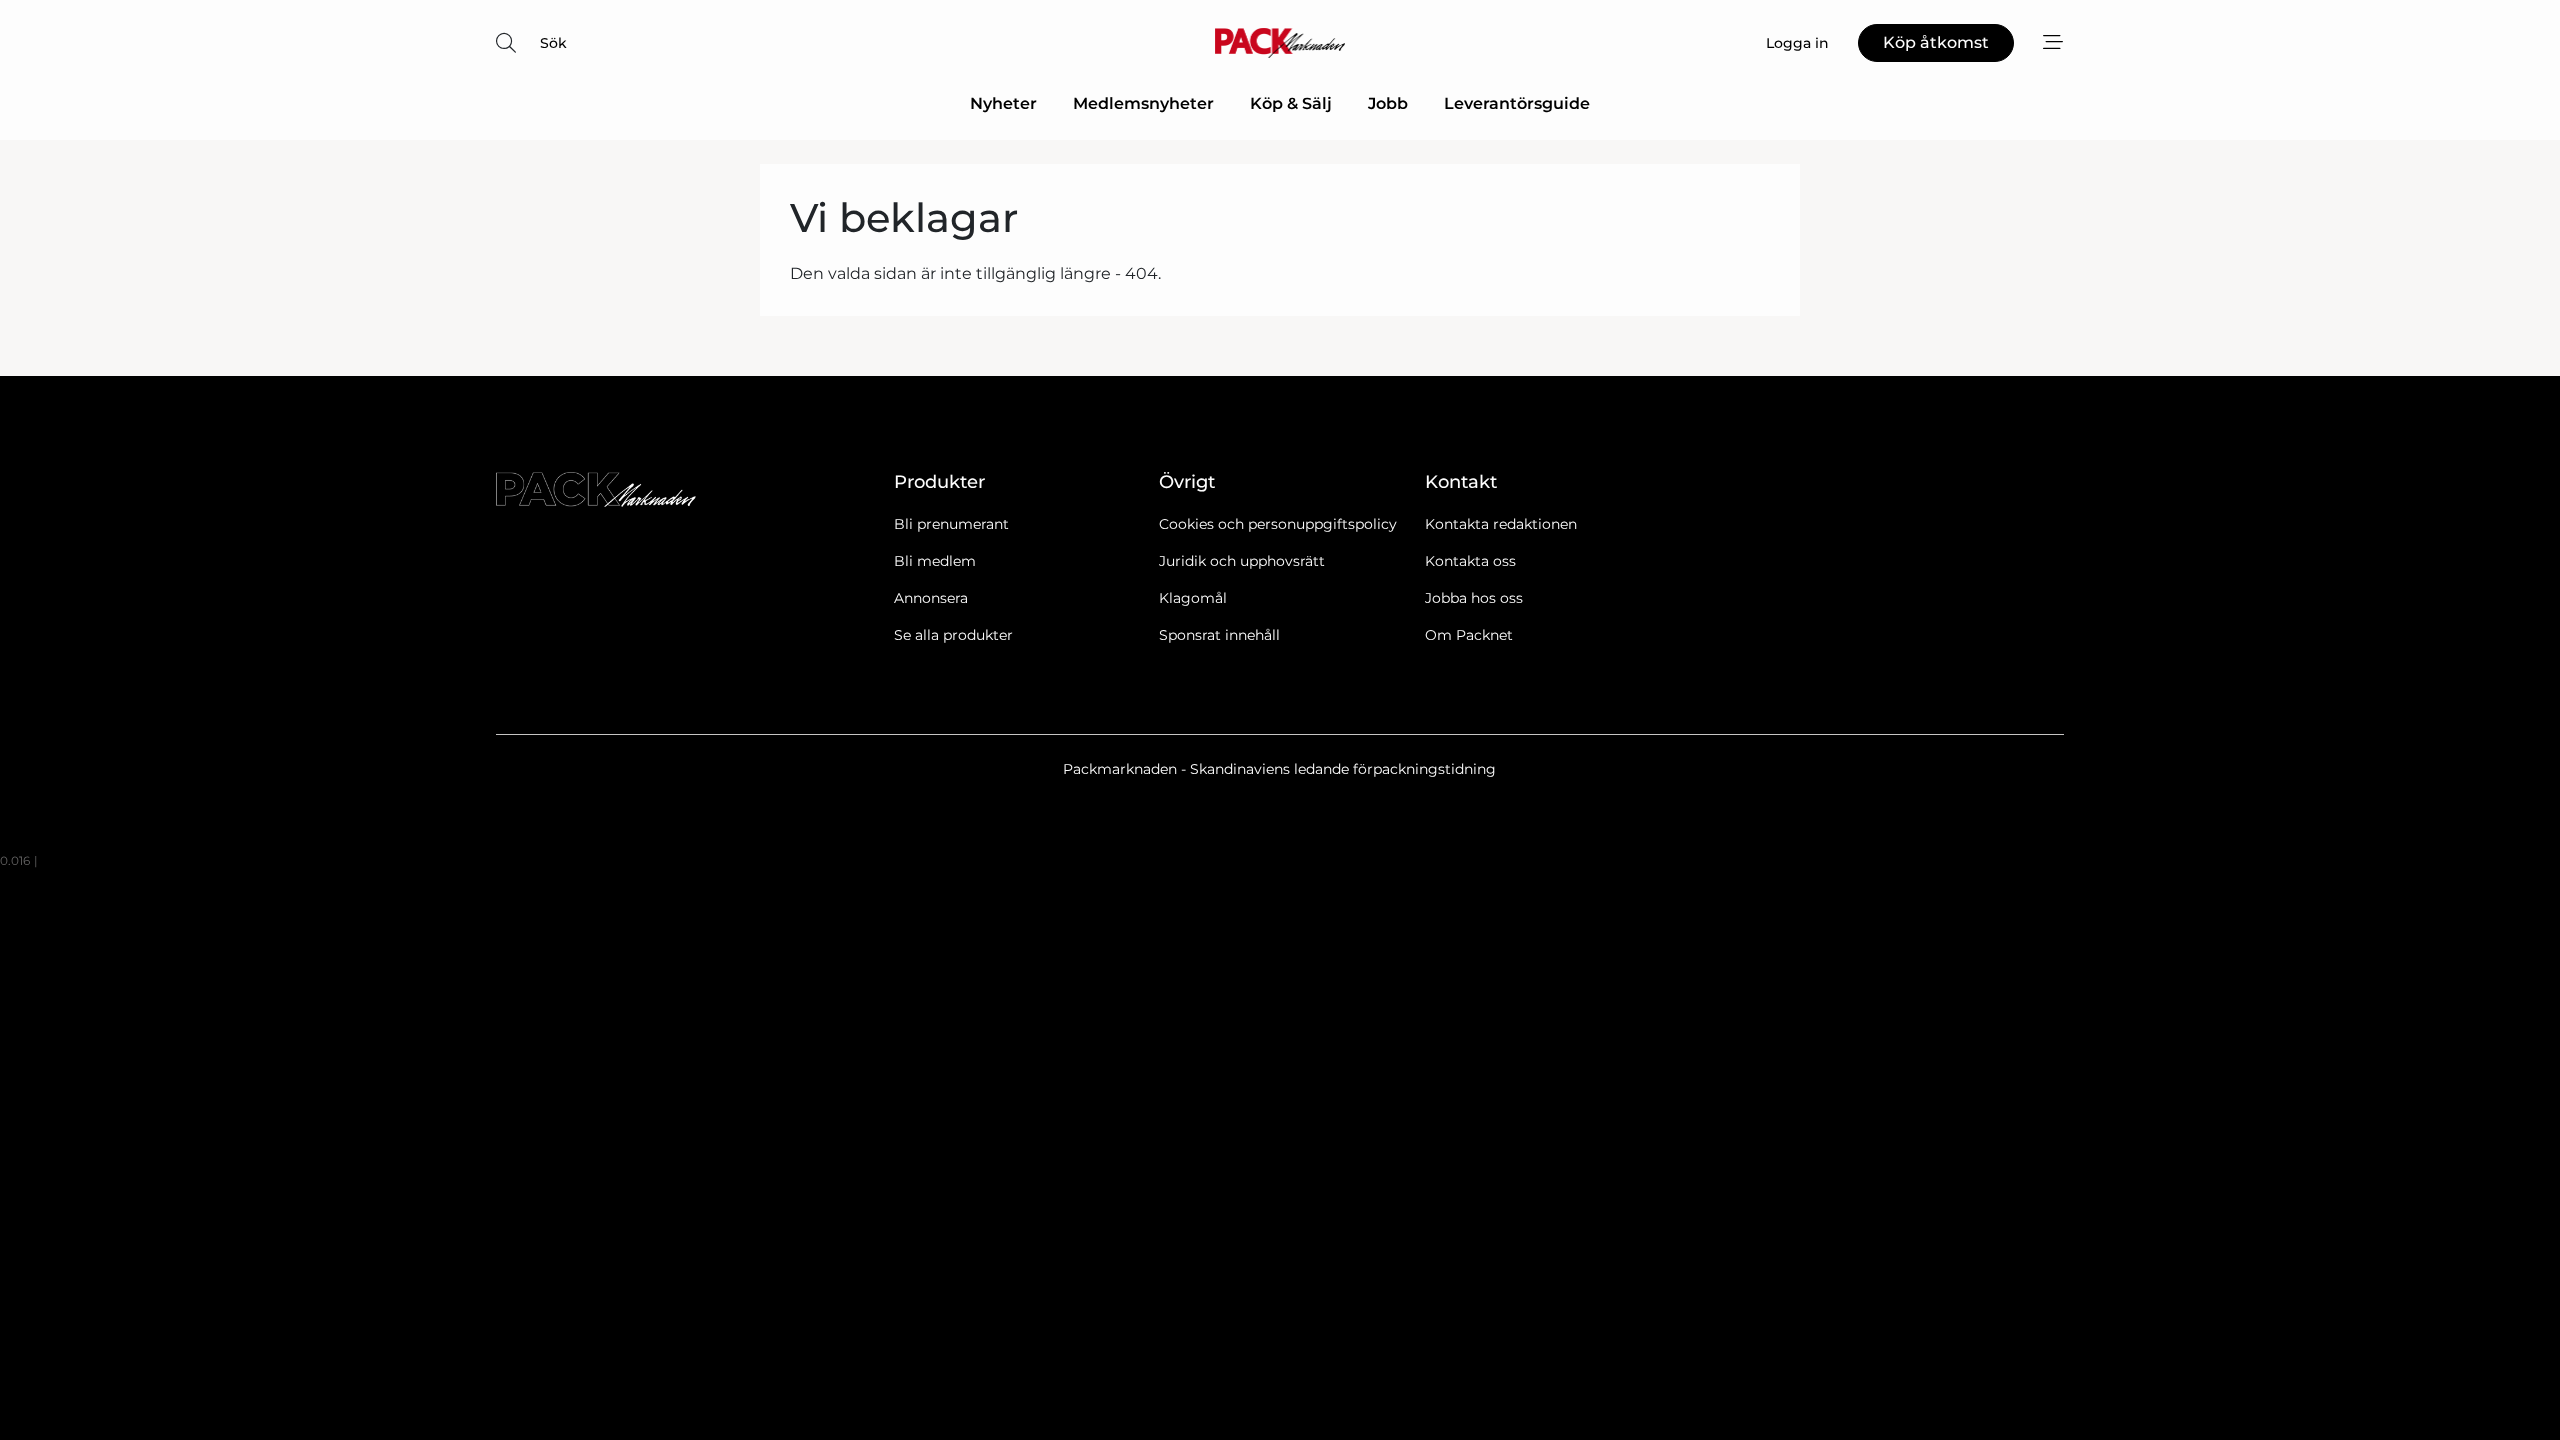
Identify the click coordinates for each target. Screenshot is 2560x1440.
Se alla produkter (953, 635)
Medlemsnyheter (1143, 103)
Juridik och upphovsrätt (1242, 561)
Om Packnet (1469, 635)
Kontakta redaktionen (1501, 524)
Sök (553, 43)
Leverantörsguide (1517, 103)
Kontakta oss (1470, 561)
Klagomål (1193, 598)
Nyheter (1003, 103)
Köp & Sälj (1291, 103)
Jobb (1388, 103)
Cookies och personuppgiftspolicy (1278, 524)
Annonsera (931, 598)
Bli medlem (935, 561)
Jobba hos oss (1474, 598)
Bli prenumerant (951, 524)
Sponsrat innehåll (1219, 635)
